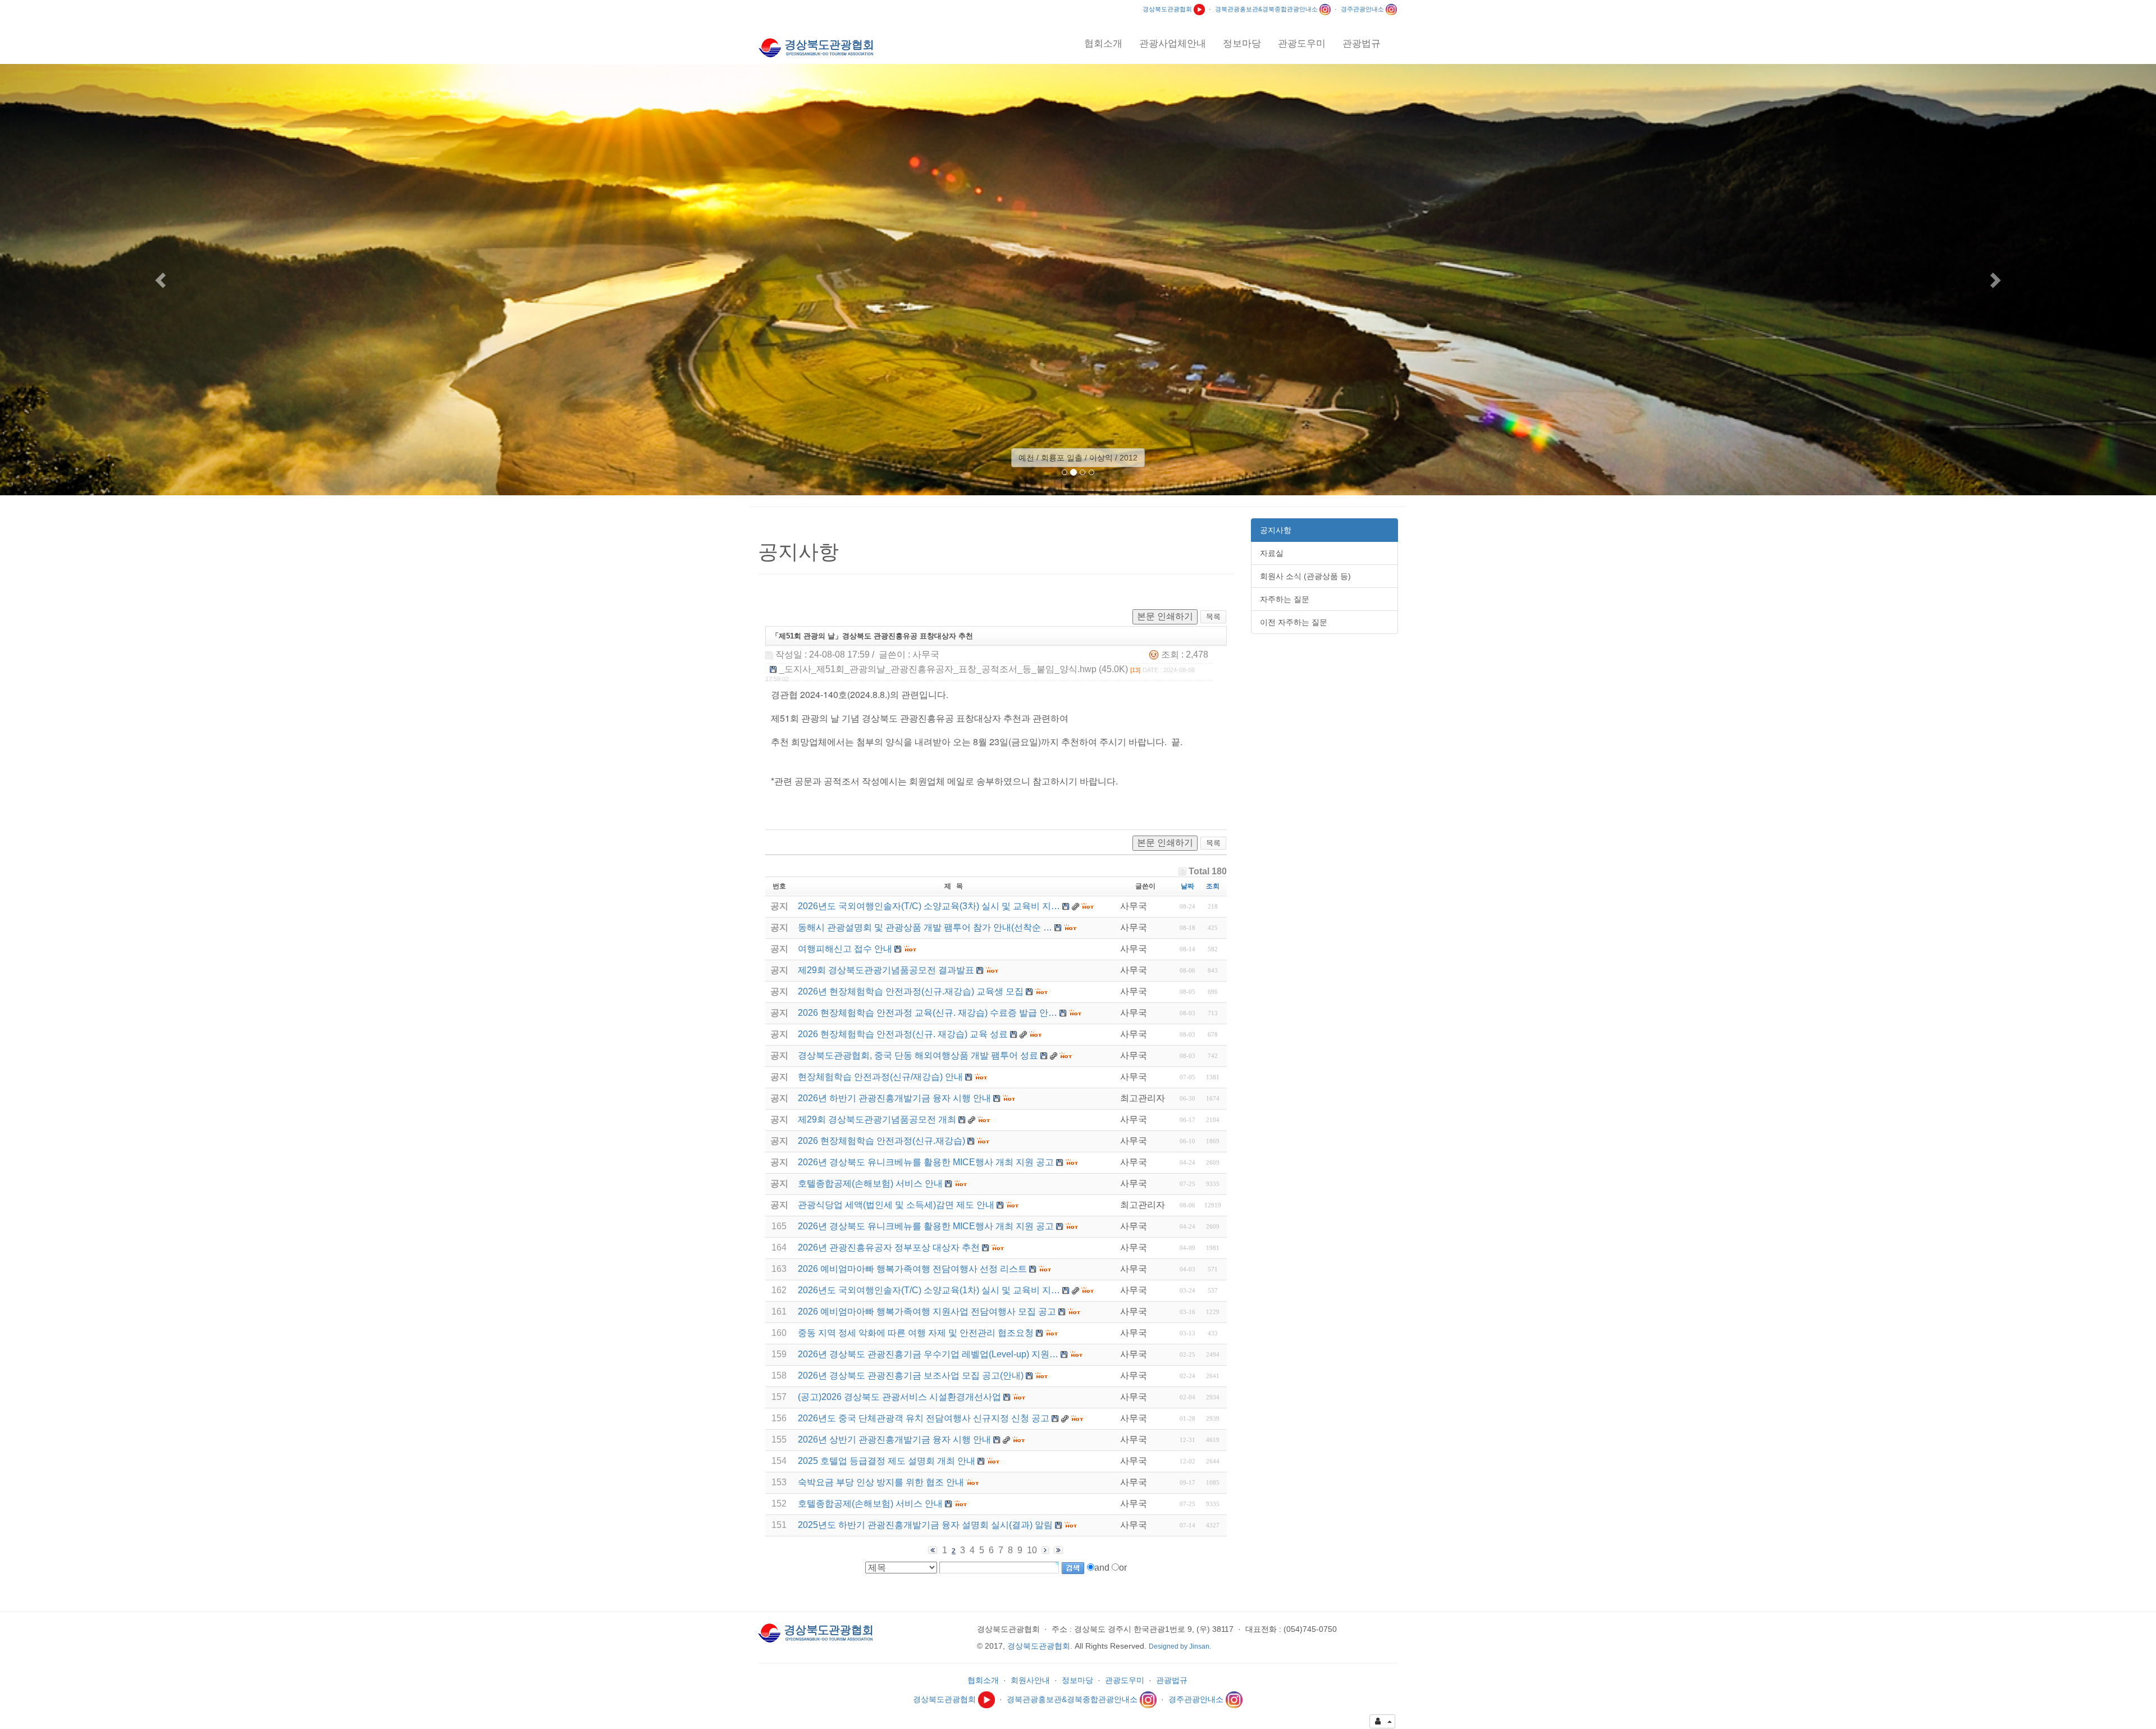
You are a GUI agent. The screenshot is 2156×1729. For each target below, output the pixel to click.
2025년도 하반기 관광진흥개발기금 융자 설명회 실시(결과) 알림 (925, 1525)
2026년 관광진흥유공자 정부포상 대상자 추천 (889, 1247)
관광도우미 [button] (1302, 44)
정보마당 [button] (1242, 44)
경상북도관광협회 (1168, 9)
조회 (1213, 886)
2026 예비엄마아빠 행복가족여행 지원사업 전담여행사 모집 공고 (927, 1311)
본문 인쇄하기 (1165, 616)
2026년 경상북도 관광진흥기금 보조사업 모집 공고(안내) (911, 1376)
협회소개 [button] (1103, 44)
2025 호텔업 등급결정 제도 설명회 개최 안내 (887, 1461)
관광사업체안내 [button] (1173, 44)
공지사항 (1276, 530)
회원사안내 (1030, 1680)
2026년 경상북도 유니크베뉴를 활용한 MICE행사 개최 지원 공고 (926, 1226)
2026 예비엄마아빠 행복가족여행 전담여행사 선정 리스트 (912, 1269)
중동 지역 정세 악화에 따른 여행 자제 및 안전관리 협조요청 (916, 1333)
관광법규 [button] (1362, 44)
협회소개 (983, 1680)
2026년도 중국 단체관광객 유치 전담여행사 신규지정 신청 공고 (924, 1418)
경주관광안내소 (1363, 9)
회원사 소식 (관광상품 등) (1305, 576)
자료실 (1272, 553)
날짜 (1187, 886)
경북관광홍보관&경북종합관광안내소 (1267, 9)
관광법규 (1172, 1680)
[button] (162, 280)
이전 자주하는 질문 (1294, 622)
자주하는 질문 (1285, 599)
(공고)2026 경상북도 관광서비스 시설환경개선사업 (899, 1397)
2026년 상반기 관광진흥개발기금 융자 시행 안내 (894, 1440)
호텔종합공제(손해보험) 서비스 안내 (870, 1504)
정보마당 (1077, 1680)
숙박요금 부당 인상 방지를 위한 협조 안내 (881, 1482)
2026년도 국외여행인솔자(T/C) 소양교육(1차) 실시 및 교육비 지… (929, 1290)
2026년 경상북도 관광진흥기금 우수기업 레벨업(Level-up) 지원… (928, 1354)
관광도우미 (1125, 1680)
